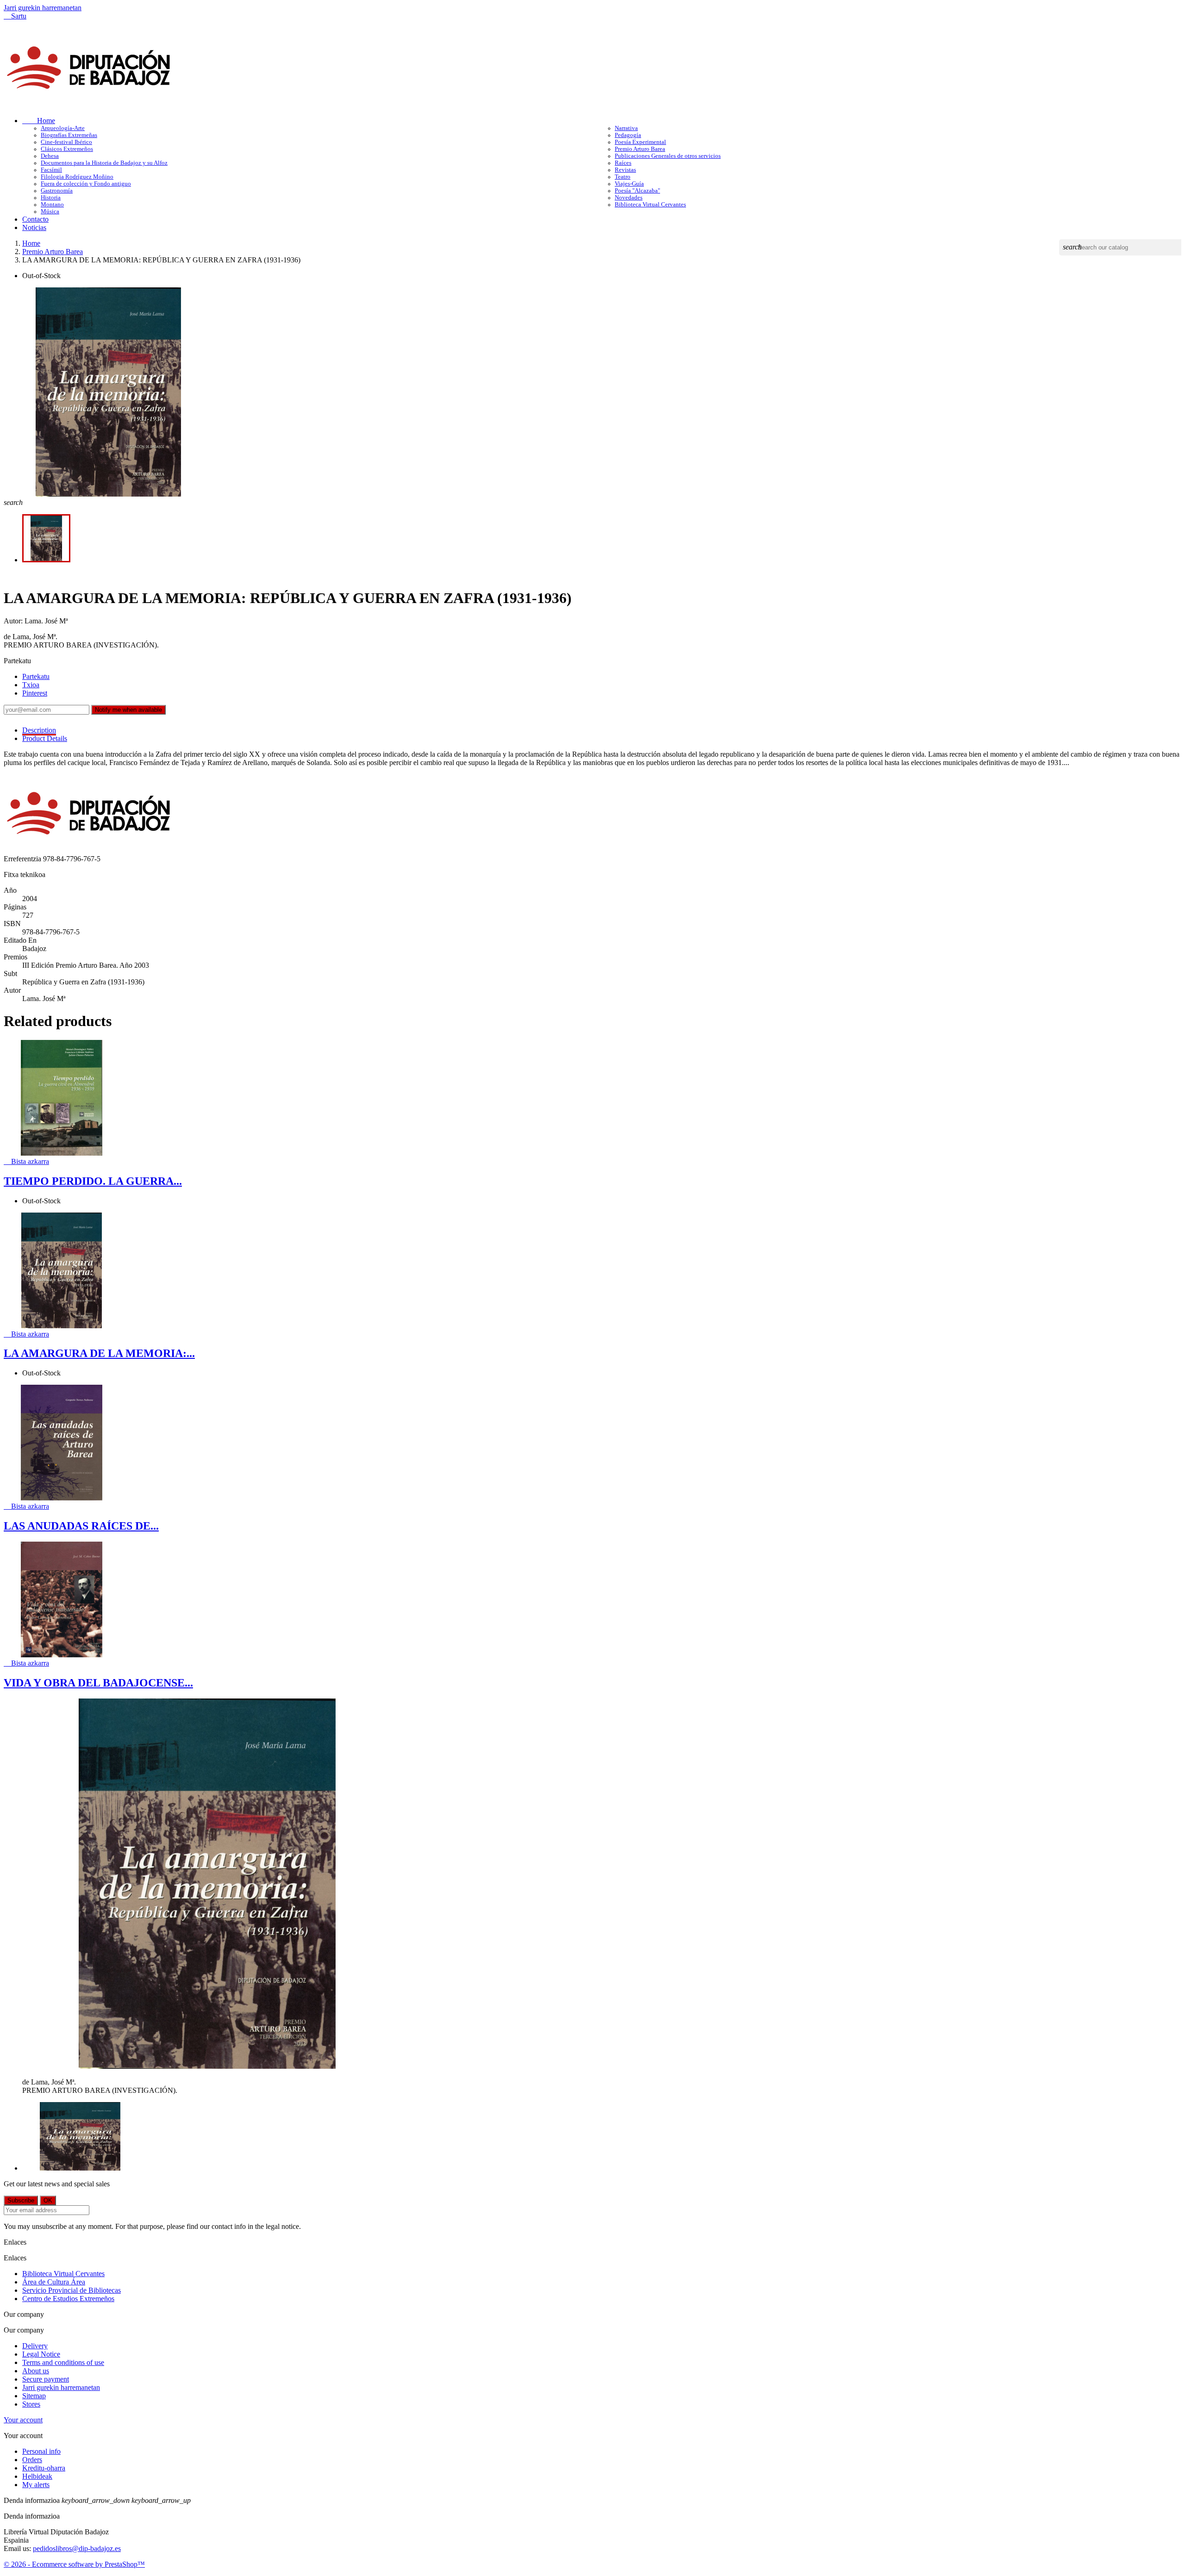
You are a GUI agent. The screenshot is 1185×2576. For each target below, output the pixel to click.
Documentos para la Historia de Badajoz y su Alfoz (104, 163)
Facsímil (51, 170)
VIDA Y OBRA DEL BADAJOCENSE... (98, 1683)
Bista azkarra (26, 1161)
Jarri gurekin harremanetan (43, 8)
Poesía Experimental (640, 142)
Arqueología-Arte (63, 128)
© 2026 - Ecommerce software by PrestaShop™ (74, 2564)
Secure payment (46, 2379)
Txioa (31, 685)
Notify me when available (128, 710)
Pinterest (35, 693)
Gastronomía (57, 191)
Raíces (623, 163)
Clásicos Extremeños (67, 149)
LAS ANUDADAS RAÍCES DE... (81, 1526)
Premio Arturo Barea (640, 149)
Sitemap (34, 2396)
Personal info (41, 2451)
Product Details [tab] (45, 738)
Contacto (35, 219)
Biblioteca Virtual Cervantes (650, 205)
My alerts (36, 2485)
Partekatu (36, 676)
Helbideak (37, 2476)
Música (50, 212)
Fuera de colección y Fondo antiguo (86, 184)
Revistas (625, 170)
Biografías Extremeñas (69, 135)
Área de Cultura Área (54, 2282)
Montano (52, 205)
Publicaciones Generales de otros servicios (668, 156)
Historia (51, 198)
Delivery (35, 2346)
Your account (23, 2420)
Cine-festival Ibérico (66, 142)
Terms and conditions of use (63, 2362)
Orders (32, 2460)
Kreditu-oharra (44, 2468)
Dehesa (50, 156)
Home (39, 121)
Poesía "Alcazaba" (637, 191)
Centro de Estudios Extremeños (68, 2299)
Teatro (623, 177)
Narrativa (626, 128)
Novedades (629, 198)
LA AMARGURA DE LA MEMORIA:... (99, 1353)
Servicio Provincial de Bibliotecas (72, 2290)
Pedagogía (628, 135)
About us (36, 2371)
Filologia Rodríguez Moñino (77, 177)
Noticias (34, 227)
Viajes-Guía (629, 184)
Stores (31, 2404)
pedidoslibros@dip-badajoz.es (77, 2548)
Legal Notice (41, 2354)
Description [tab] (39, 730)
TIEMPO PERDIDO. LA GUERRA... (93, 1181)
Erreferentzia (23, 859)
